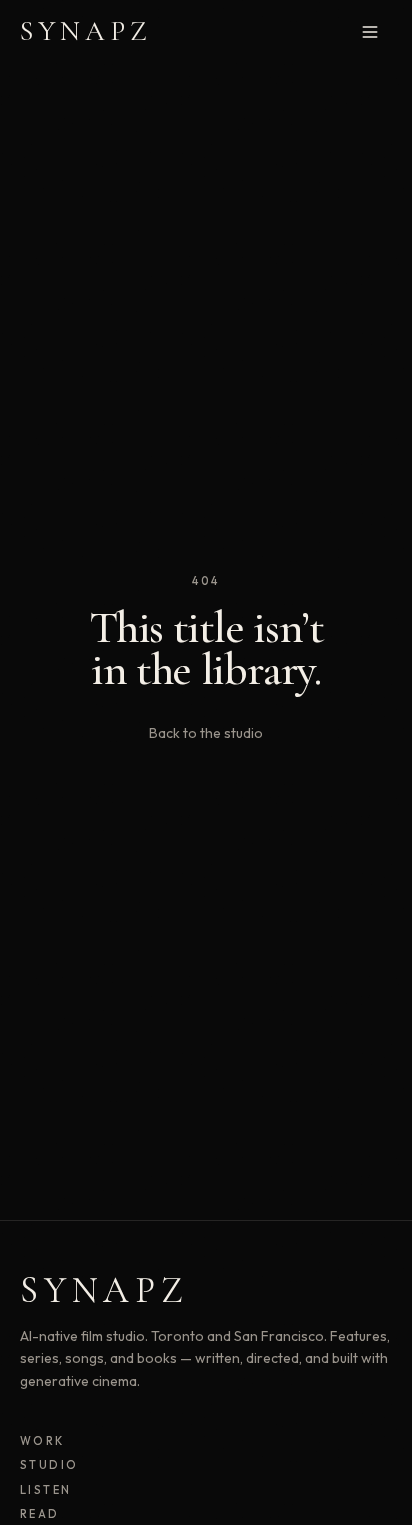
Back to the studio (206, 733)
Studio (49, 1465)
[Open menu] (370, 32)
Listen (46, 1490)
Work (42, 1441)
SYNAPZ (86, 31)
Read (40, 1514)
